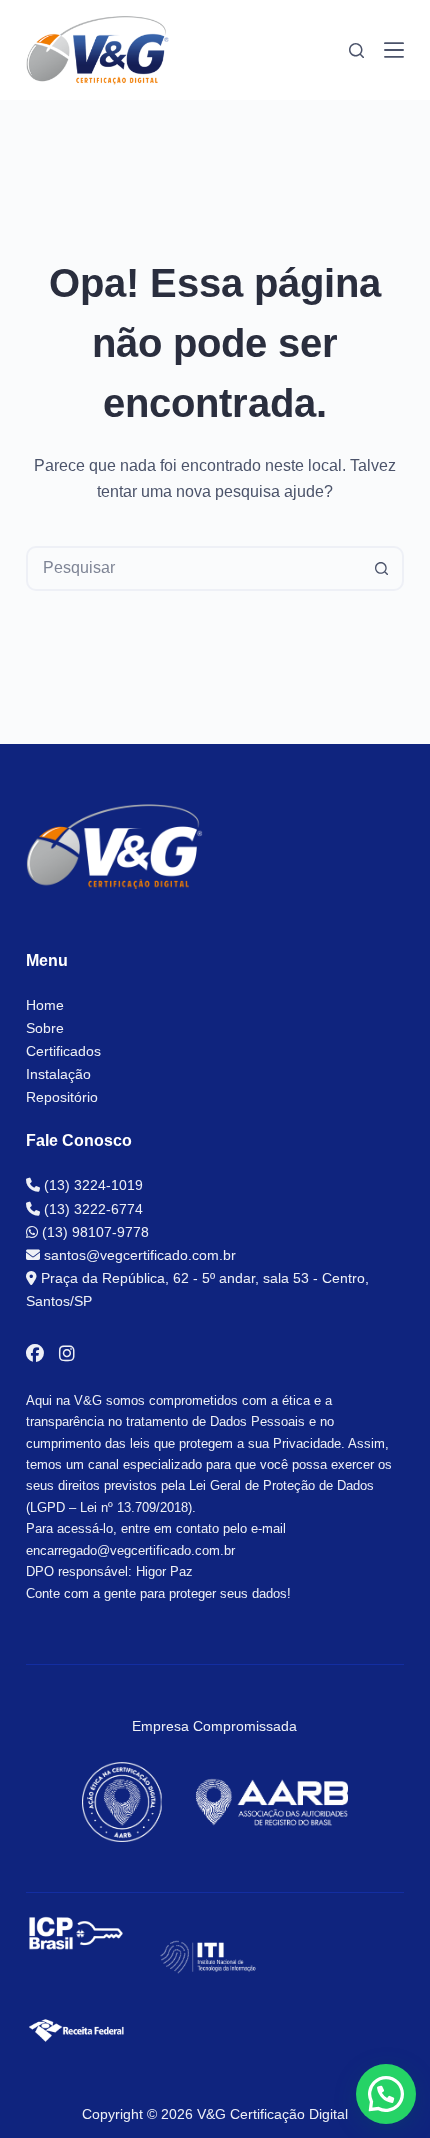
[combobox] (194, 568)
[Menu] (394, 50)
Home (45, 1005)
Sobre (45, 1028)
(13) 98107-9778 (93, 1232)
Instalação (58, 1074)
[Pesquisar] (356, 50)
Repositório (62, 1097)
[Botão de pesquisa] (381, 568)
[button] (386, 2094)
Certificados (63, 1051)
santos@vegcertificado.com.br (138, 1255)
